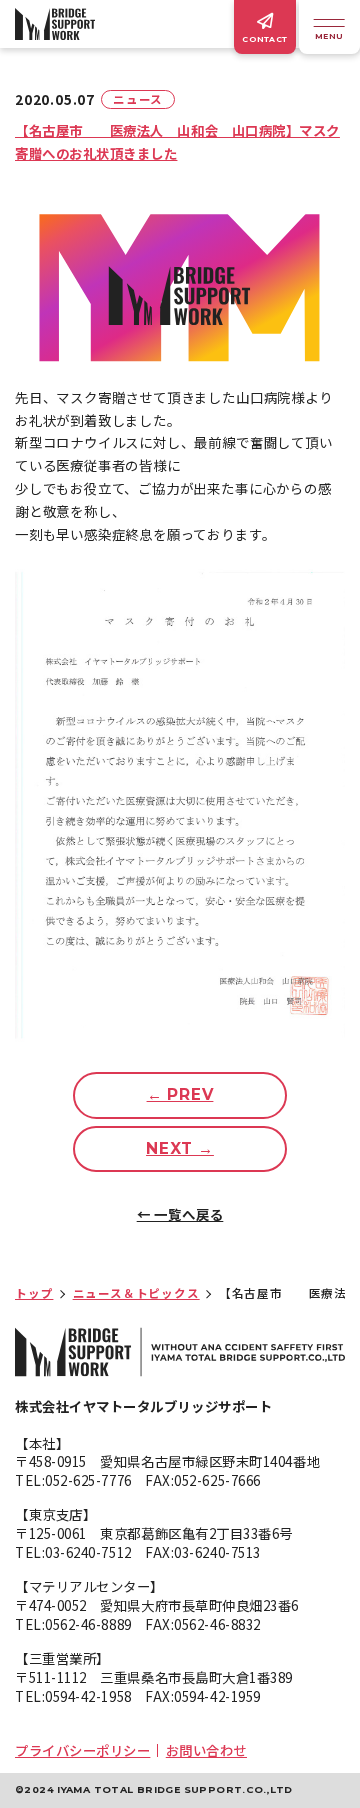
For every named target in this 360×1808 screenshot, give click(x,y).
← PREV (180, 1094)
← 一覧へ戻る (180, 1214)
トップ (34, 1293)
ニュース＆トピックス (136, 1293)
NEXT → (180, 1148)
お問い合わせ (206, 1750)
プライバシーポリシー (82, 1750)
